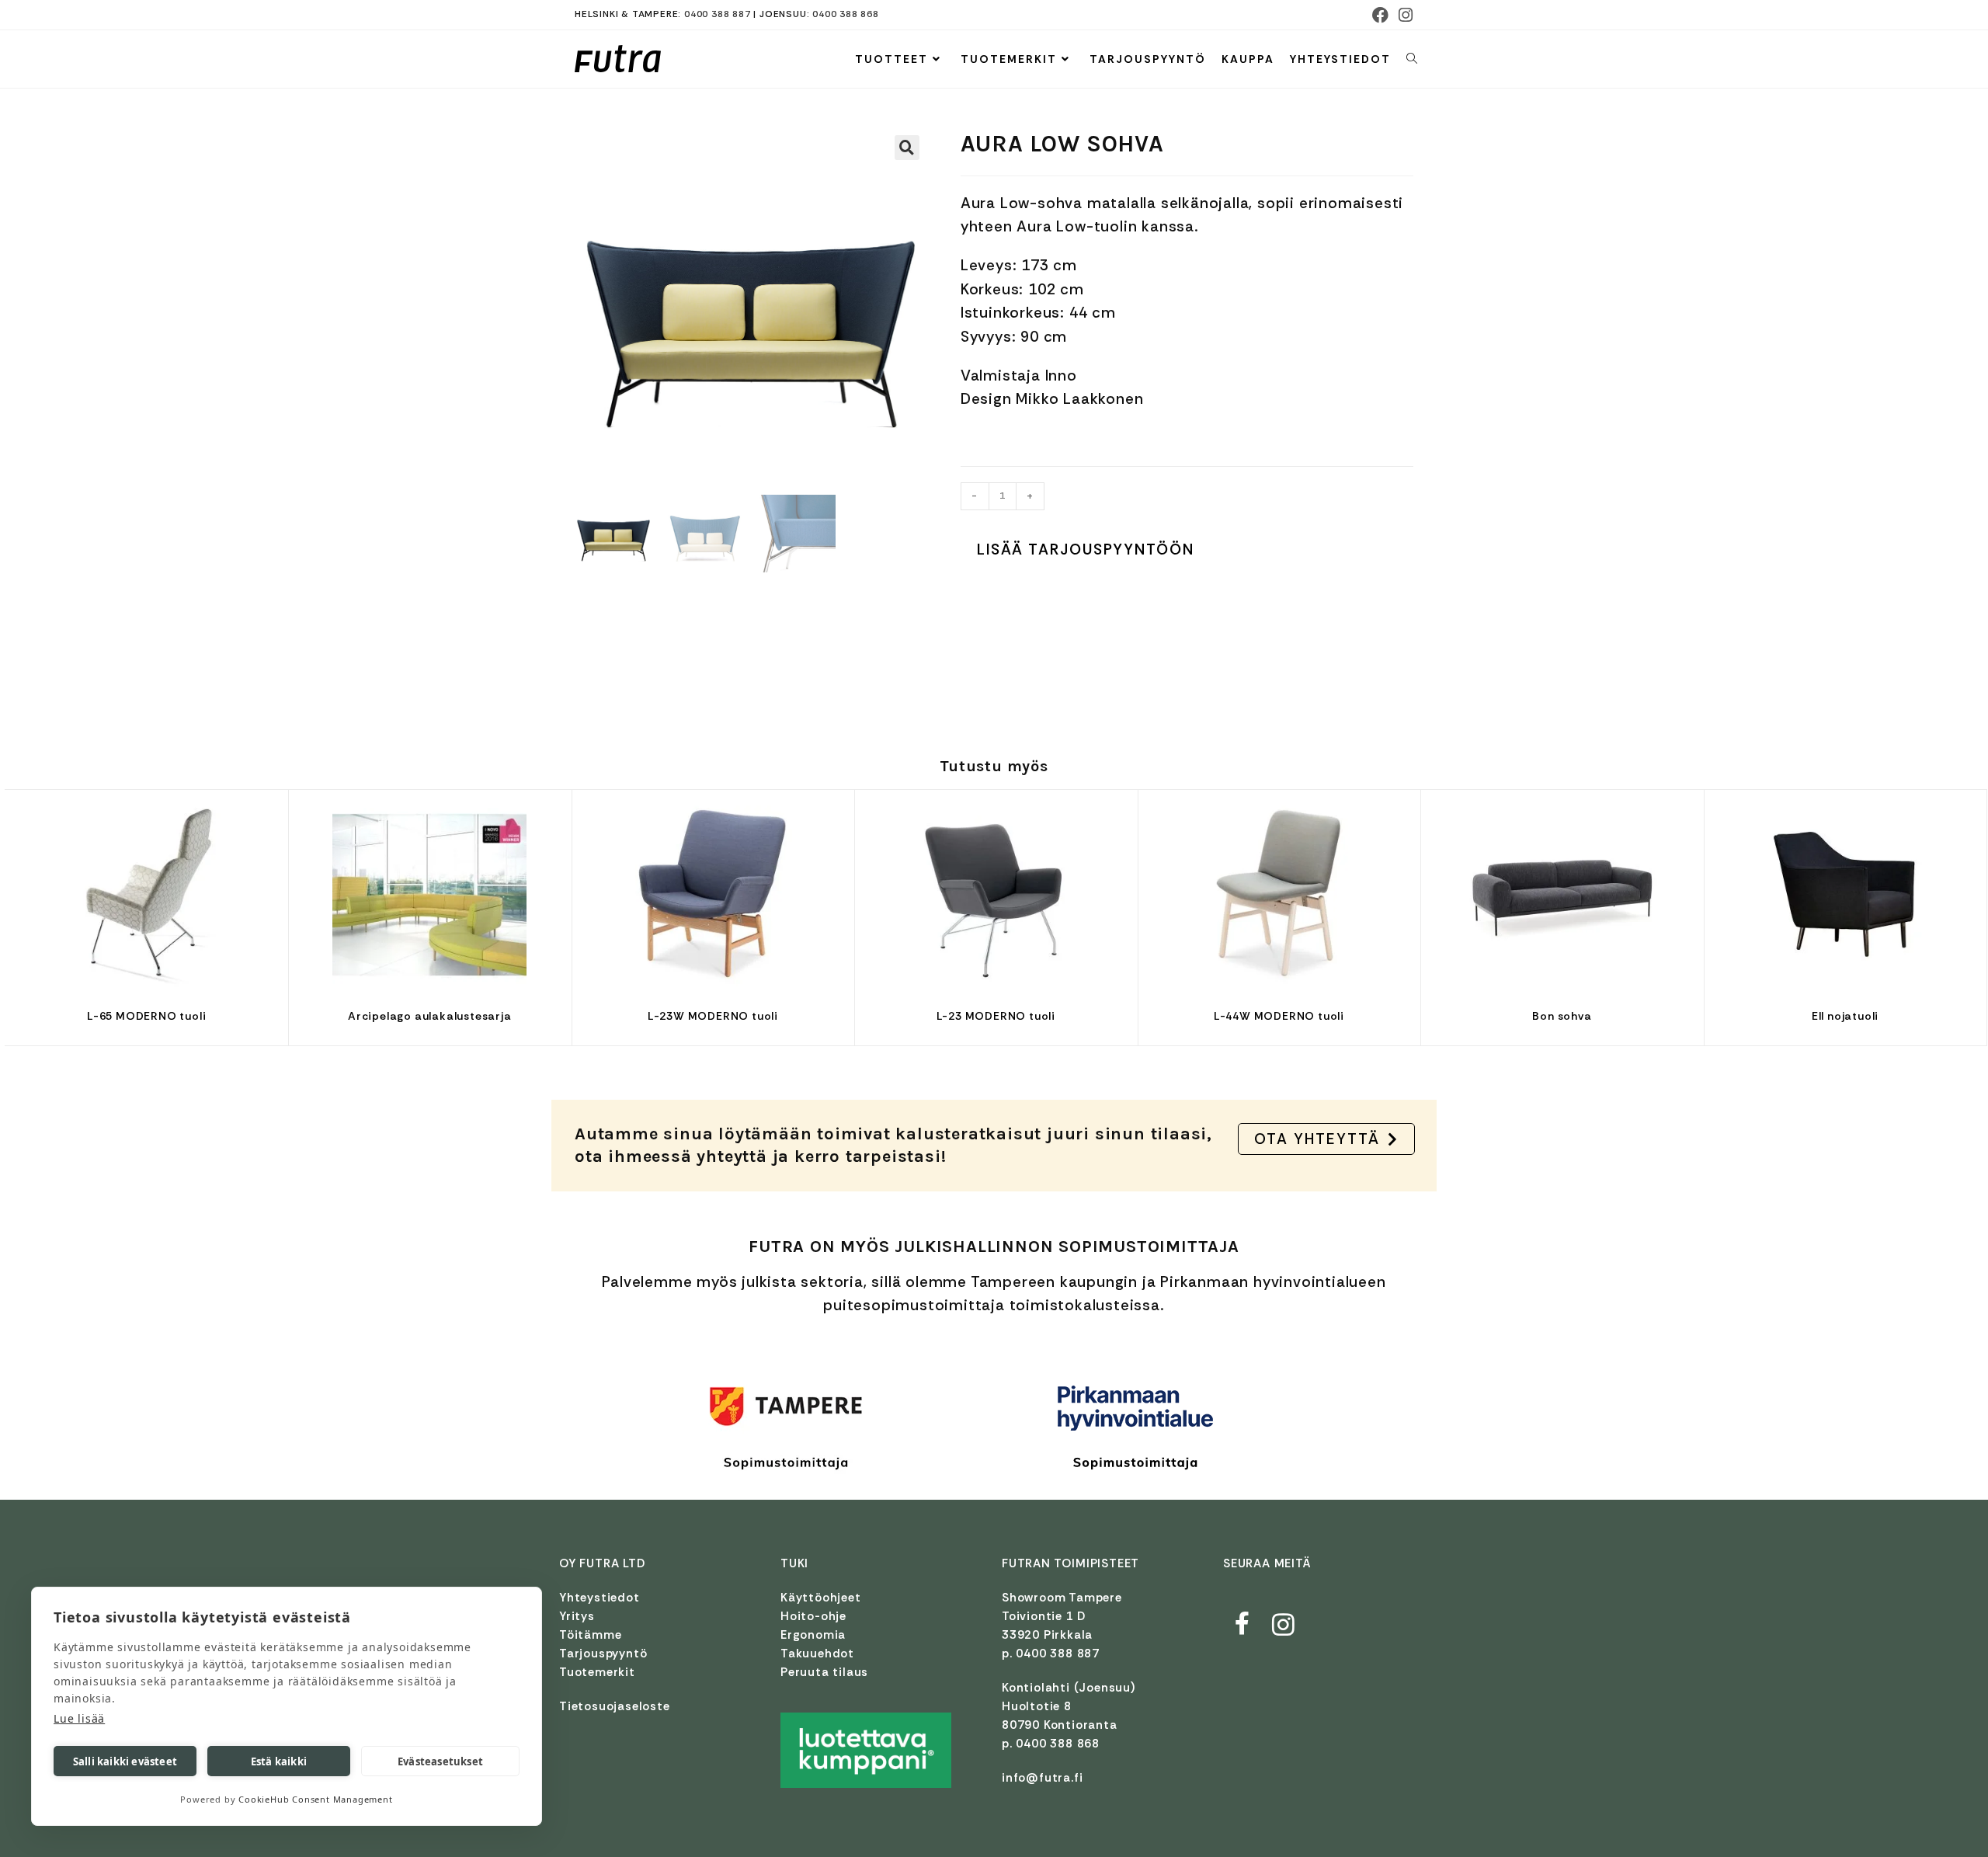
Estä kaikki (279, 1761)
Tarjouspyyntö (603, 1654)
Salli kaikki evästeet (125, 1761)
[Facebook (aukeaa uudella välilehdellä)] (1381, 15)
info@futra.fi (1042, 1778)
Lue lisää (79, 1718)
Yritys (577, 1616)
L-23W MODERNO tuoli (713, 1016)
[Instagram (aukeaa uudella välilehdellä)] (1404, 15)
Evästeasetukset (440, 1761)
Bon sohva (1562, 1016)
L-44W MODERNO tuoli (1279, 1016)
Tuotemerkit (597, 1672)
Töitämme (590, 1635)
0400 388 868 (846, 14)
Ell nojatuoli (1845, 1016)
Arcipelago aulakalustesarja (430, 1016)
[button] (907, 148)
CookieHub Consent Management (315, 1799)
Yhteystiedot (600, 1598)
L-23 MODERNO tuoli (996, 1016)
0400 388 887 (718, 14)
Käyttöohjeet (821, 1598)
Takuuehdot (817, 1654)
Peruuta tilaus (824, 1672)
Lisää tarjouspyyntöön (1086, 549)
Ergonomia (813, 1635)
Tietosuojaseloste (615, 1706)
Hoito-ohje (813, 1616)
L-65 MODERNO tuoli (146, 1016)
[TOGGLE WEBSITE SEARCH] (1412, 59)
